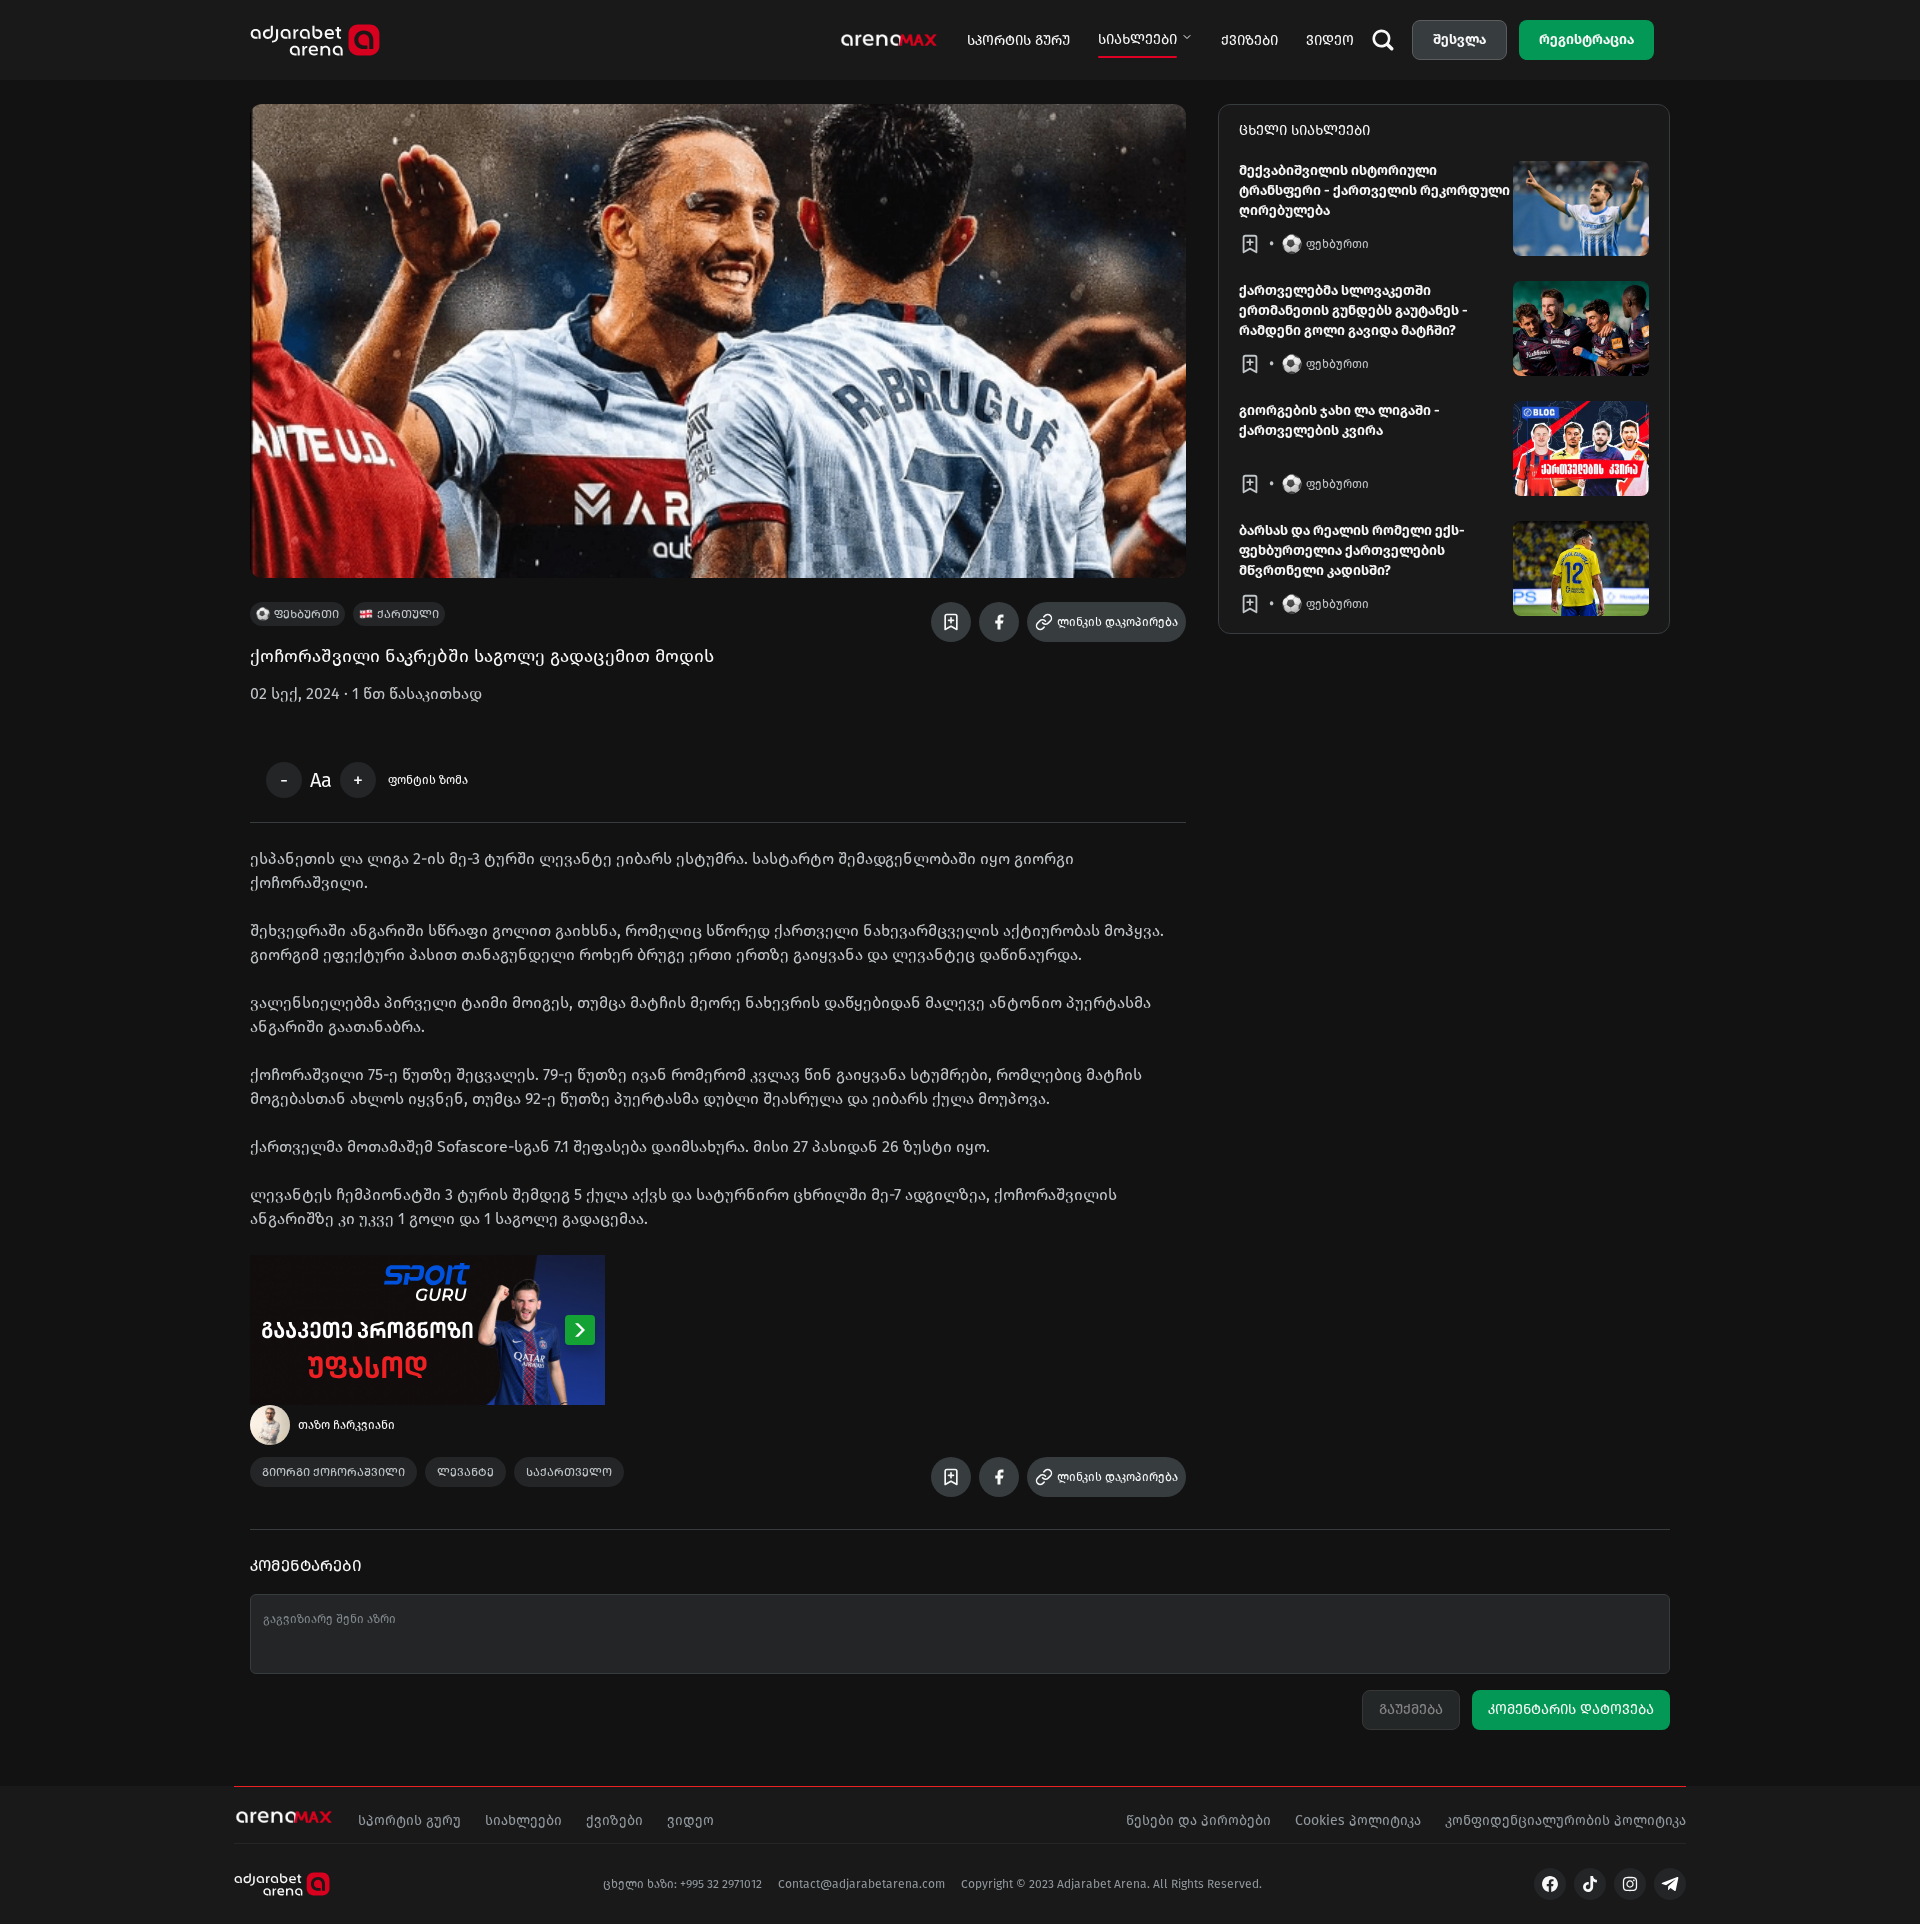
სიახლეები (1137, 39)
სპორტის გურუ (1018, 40)
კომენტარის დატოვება (1571, 1709)
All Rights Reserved (1206, 1884)
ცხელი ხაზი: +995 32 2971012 (682, 1884)
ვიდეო (1330, 40)
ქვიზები (1249, 40)
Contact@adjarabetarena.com (861, 1884)
